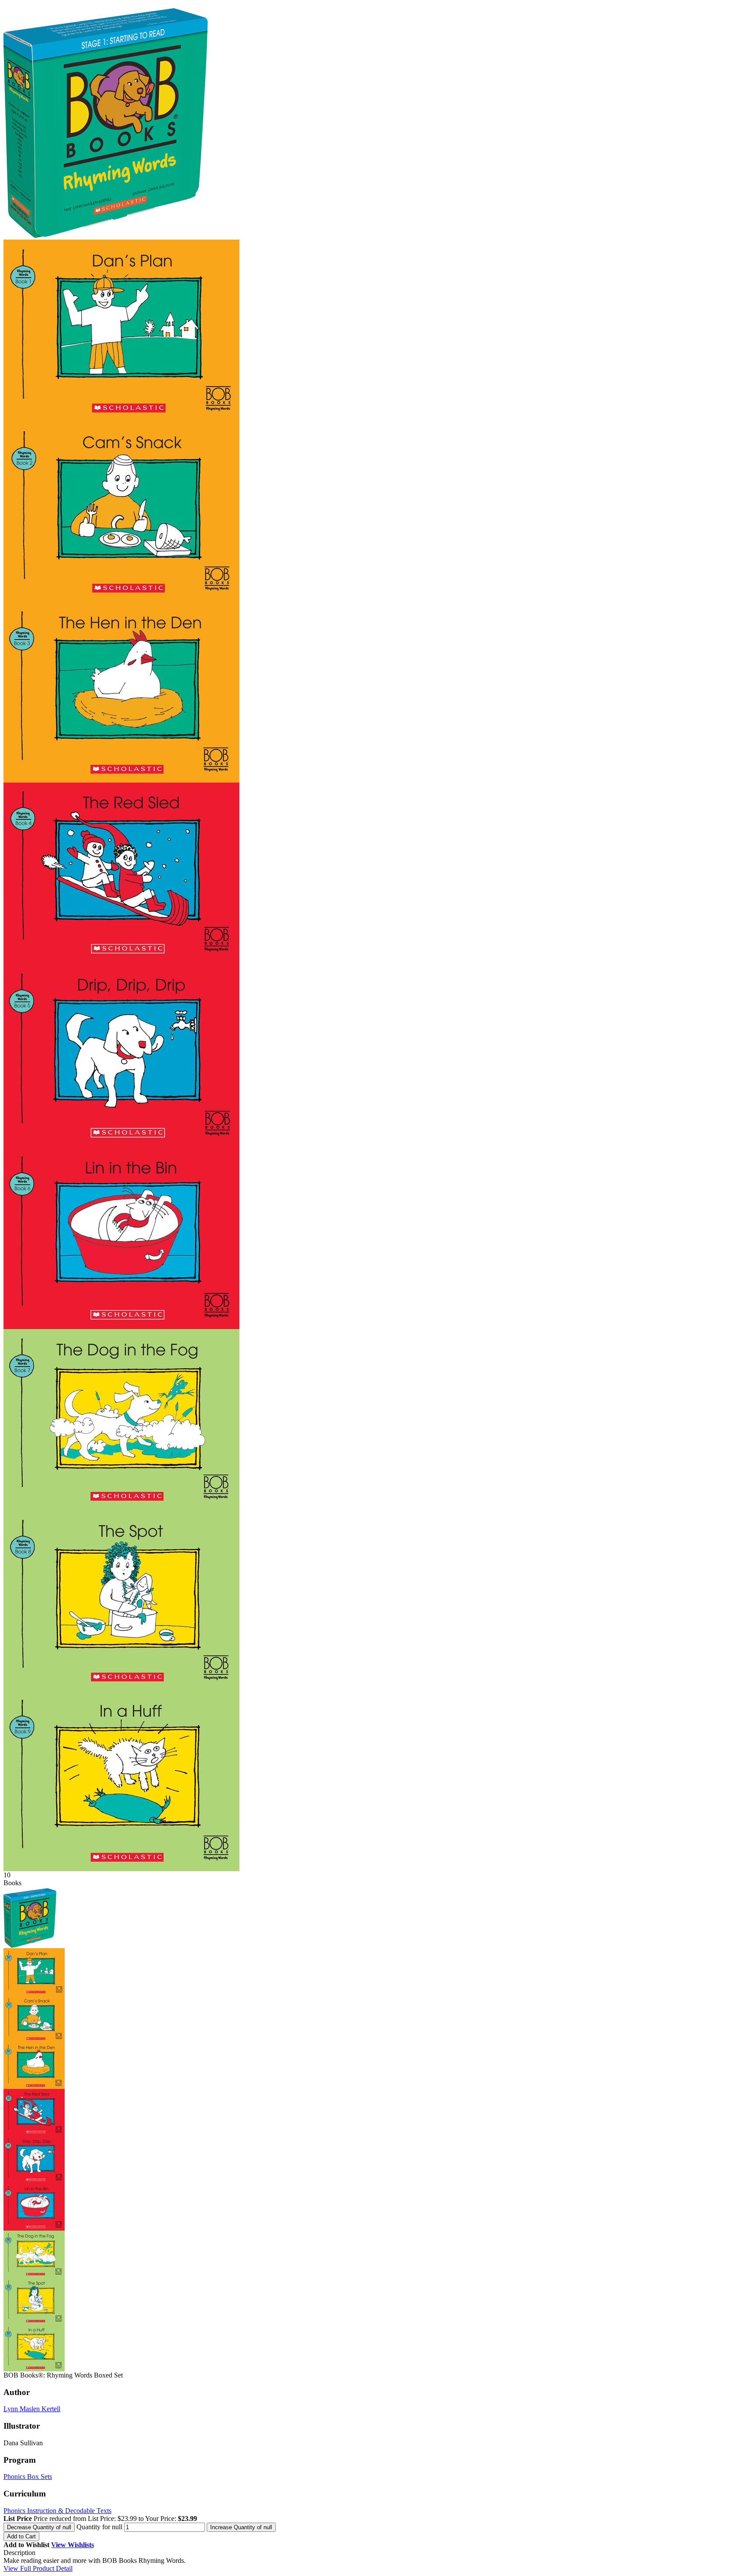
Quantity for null (99, 2527)
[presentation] (39, 2527)
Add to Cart (21, 2536)
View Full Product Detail (38, 2568)
